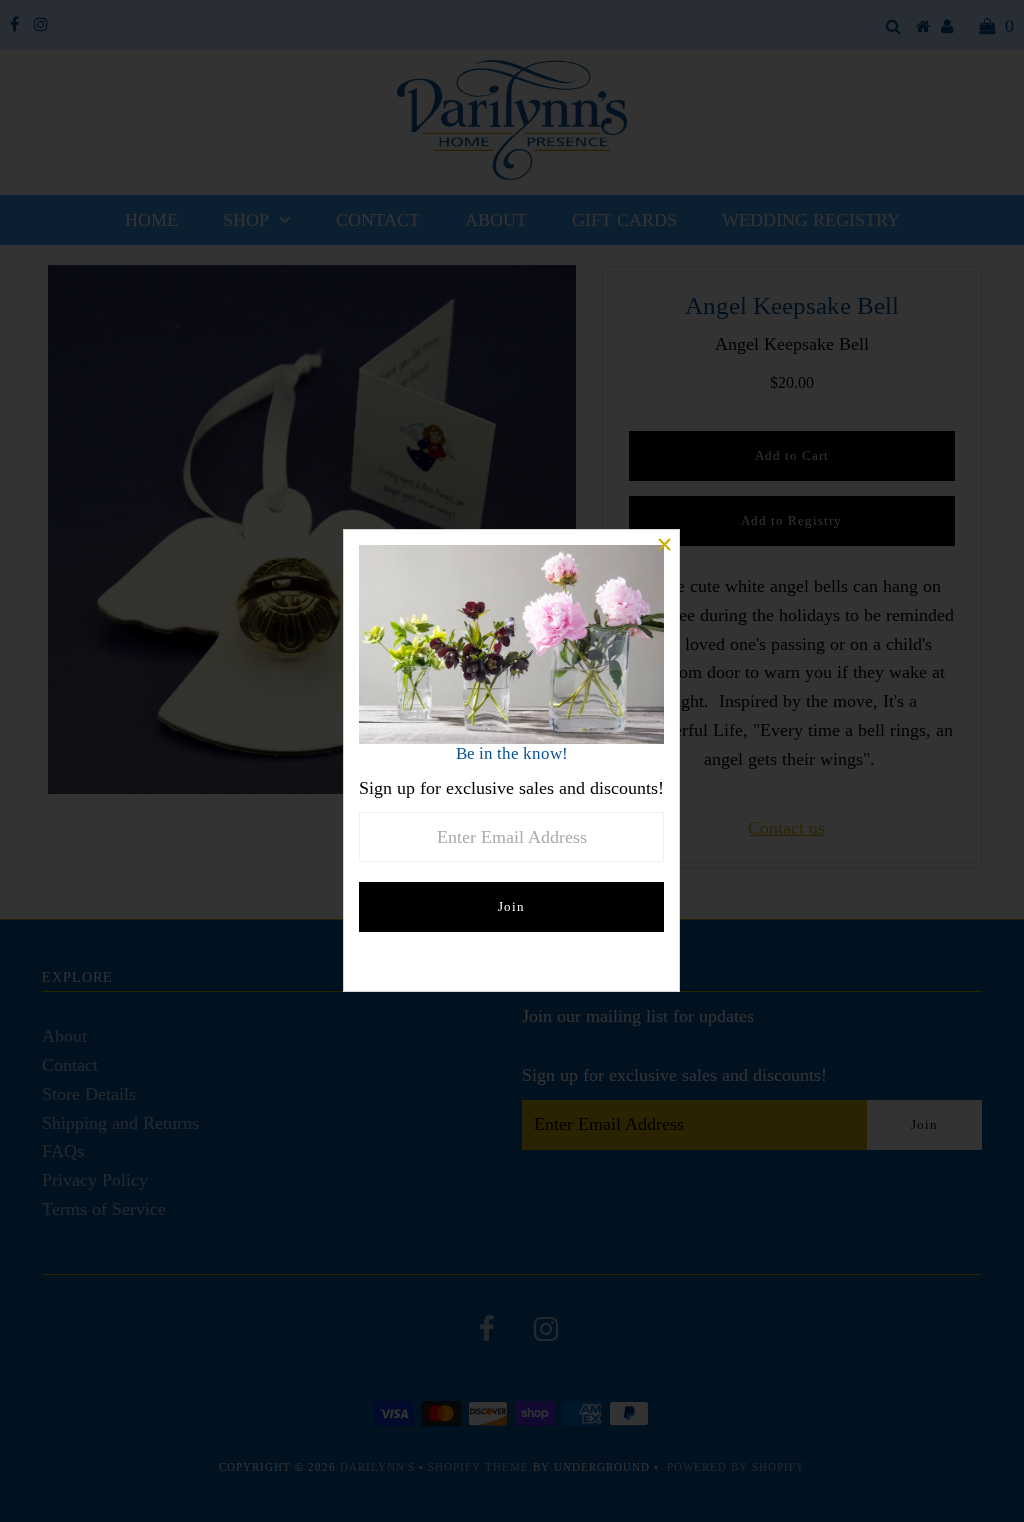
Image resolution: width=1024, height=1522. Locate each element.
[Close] (664, 545)
